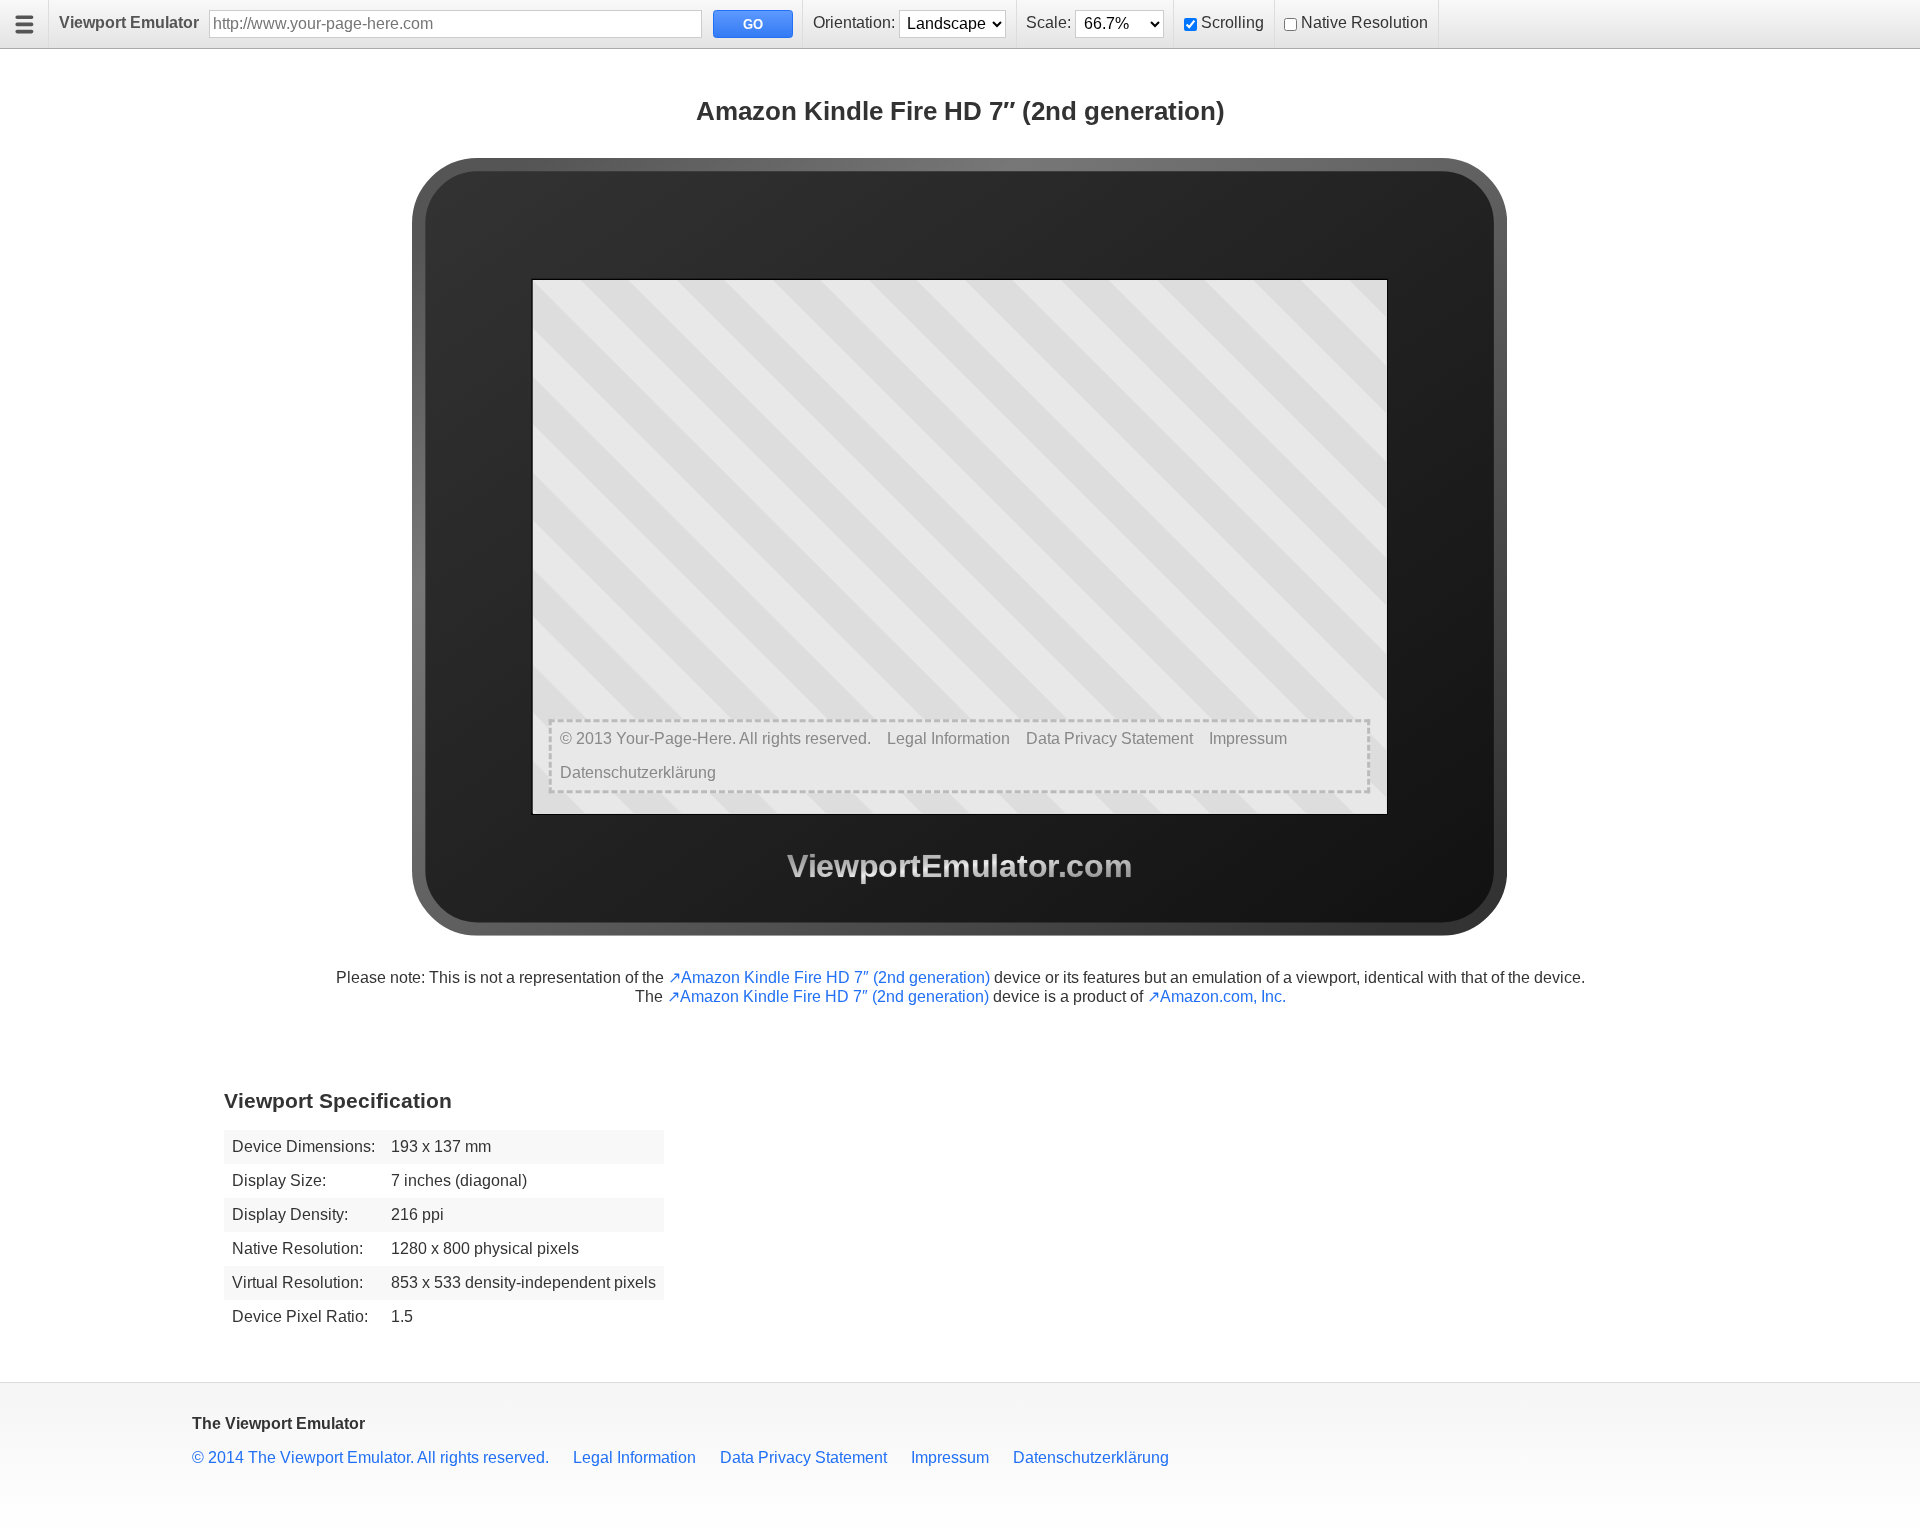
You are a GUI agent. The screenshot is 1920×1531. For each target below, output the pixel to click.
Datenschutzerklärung (1091, 1457)
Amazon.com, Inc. (1223, 996)
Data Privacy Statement (803, 1457)
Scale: (1048, 22)
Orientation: (854, 22)
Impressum (950, 1457)
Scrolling (1232, 22)
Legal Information (634, 1457)
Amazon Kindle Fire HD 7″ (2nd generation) (835, 977)
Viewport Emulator (129, 22)
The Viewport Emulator (278, 1423)
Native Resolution (1364, 22)
